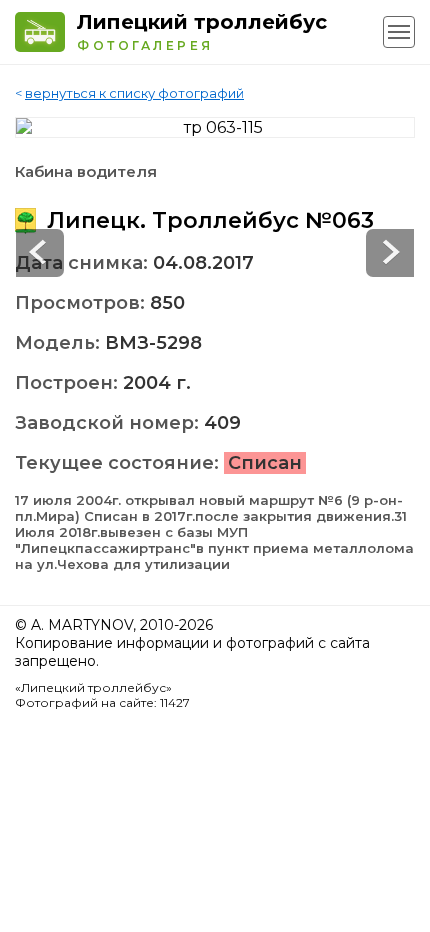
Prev (390, 253)
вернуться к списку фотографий (134, 93)
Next (40, 253)
